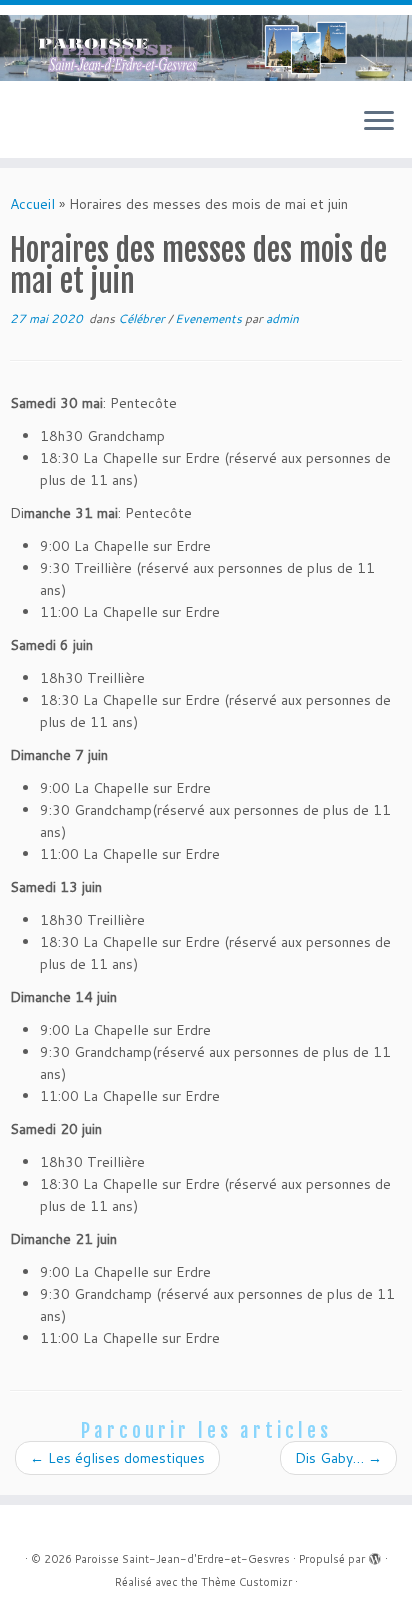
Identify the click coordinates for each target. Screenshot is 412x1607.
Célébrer (143, 318)
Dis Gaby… (338, 1458)
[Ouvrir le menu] (379, 122)
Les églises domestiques (117, 1458)
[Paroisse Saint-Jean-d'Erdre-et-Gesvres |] (206, 48)
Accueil (32, 204)
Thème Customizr (246, 1582)
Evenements (210, 318)
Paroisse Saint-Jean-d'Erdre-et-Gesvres (182, 1559)
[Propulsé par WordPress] (375, 1555)
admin (282, 318)
